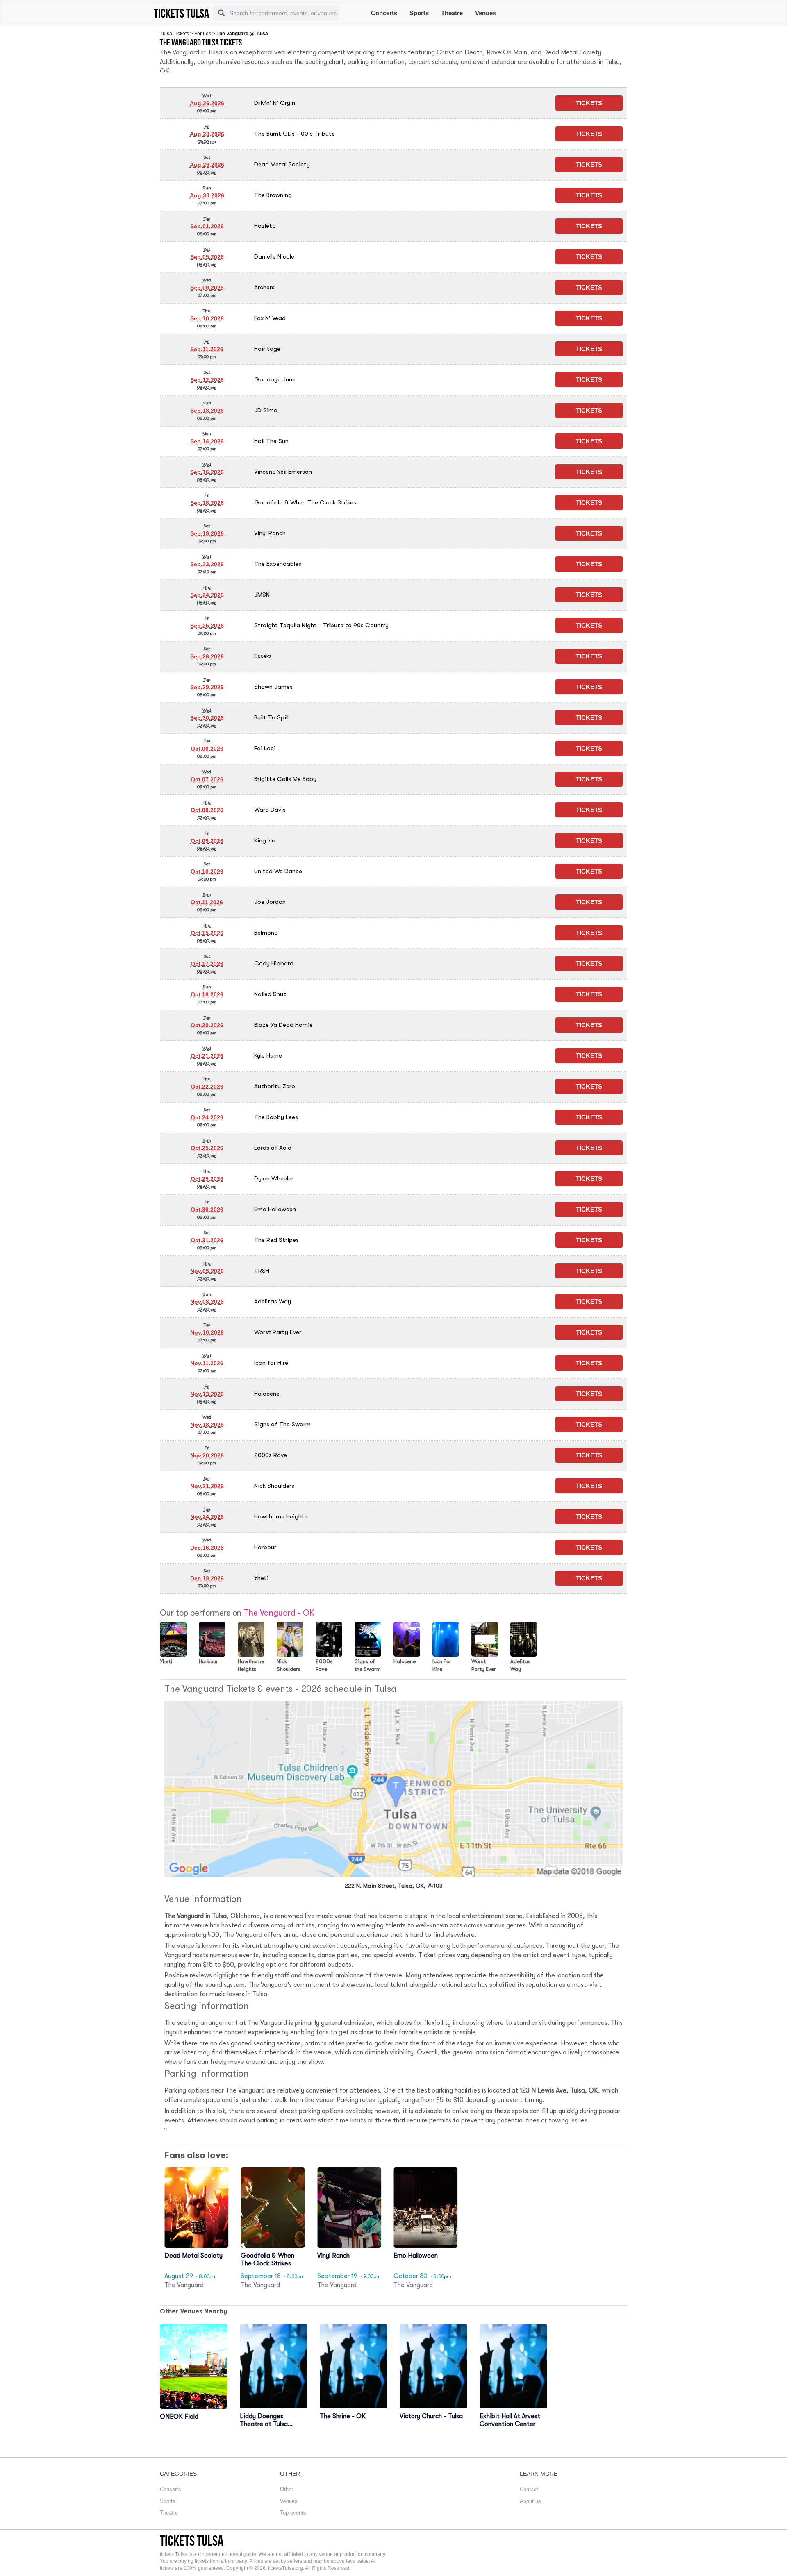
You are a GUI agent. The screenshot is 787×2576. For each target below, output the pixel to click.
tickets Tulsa (192, 2541)
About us (530, 2501)
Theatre (452, 13)
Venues (486, 13)
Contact (529, 2489)
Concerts (384, 13)
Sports (419, 13)
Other (287, 2489)
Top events (293, 2513)
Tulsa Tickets (174, 34)
